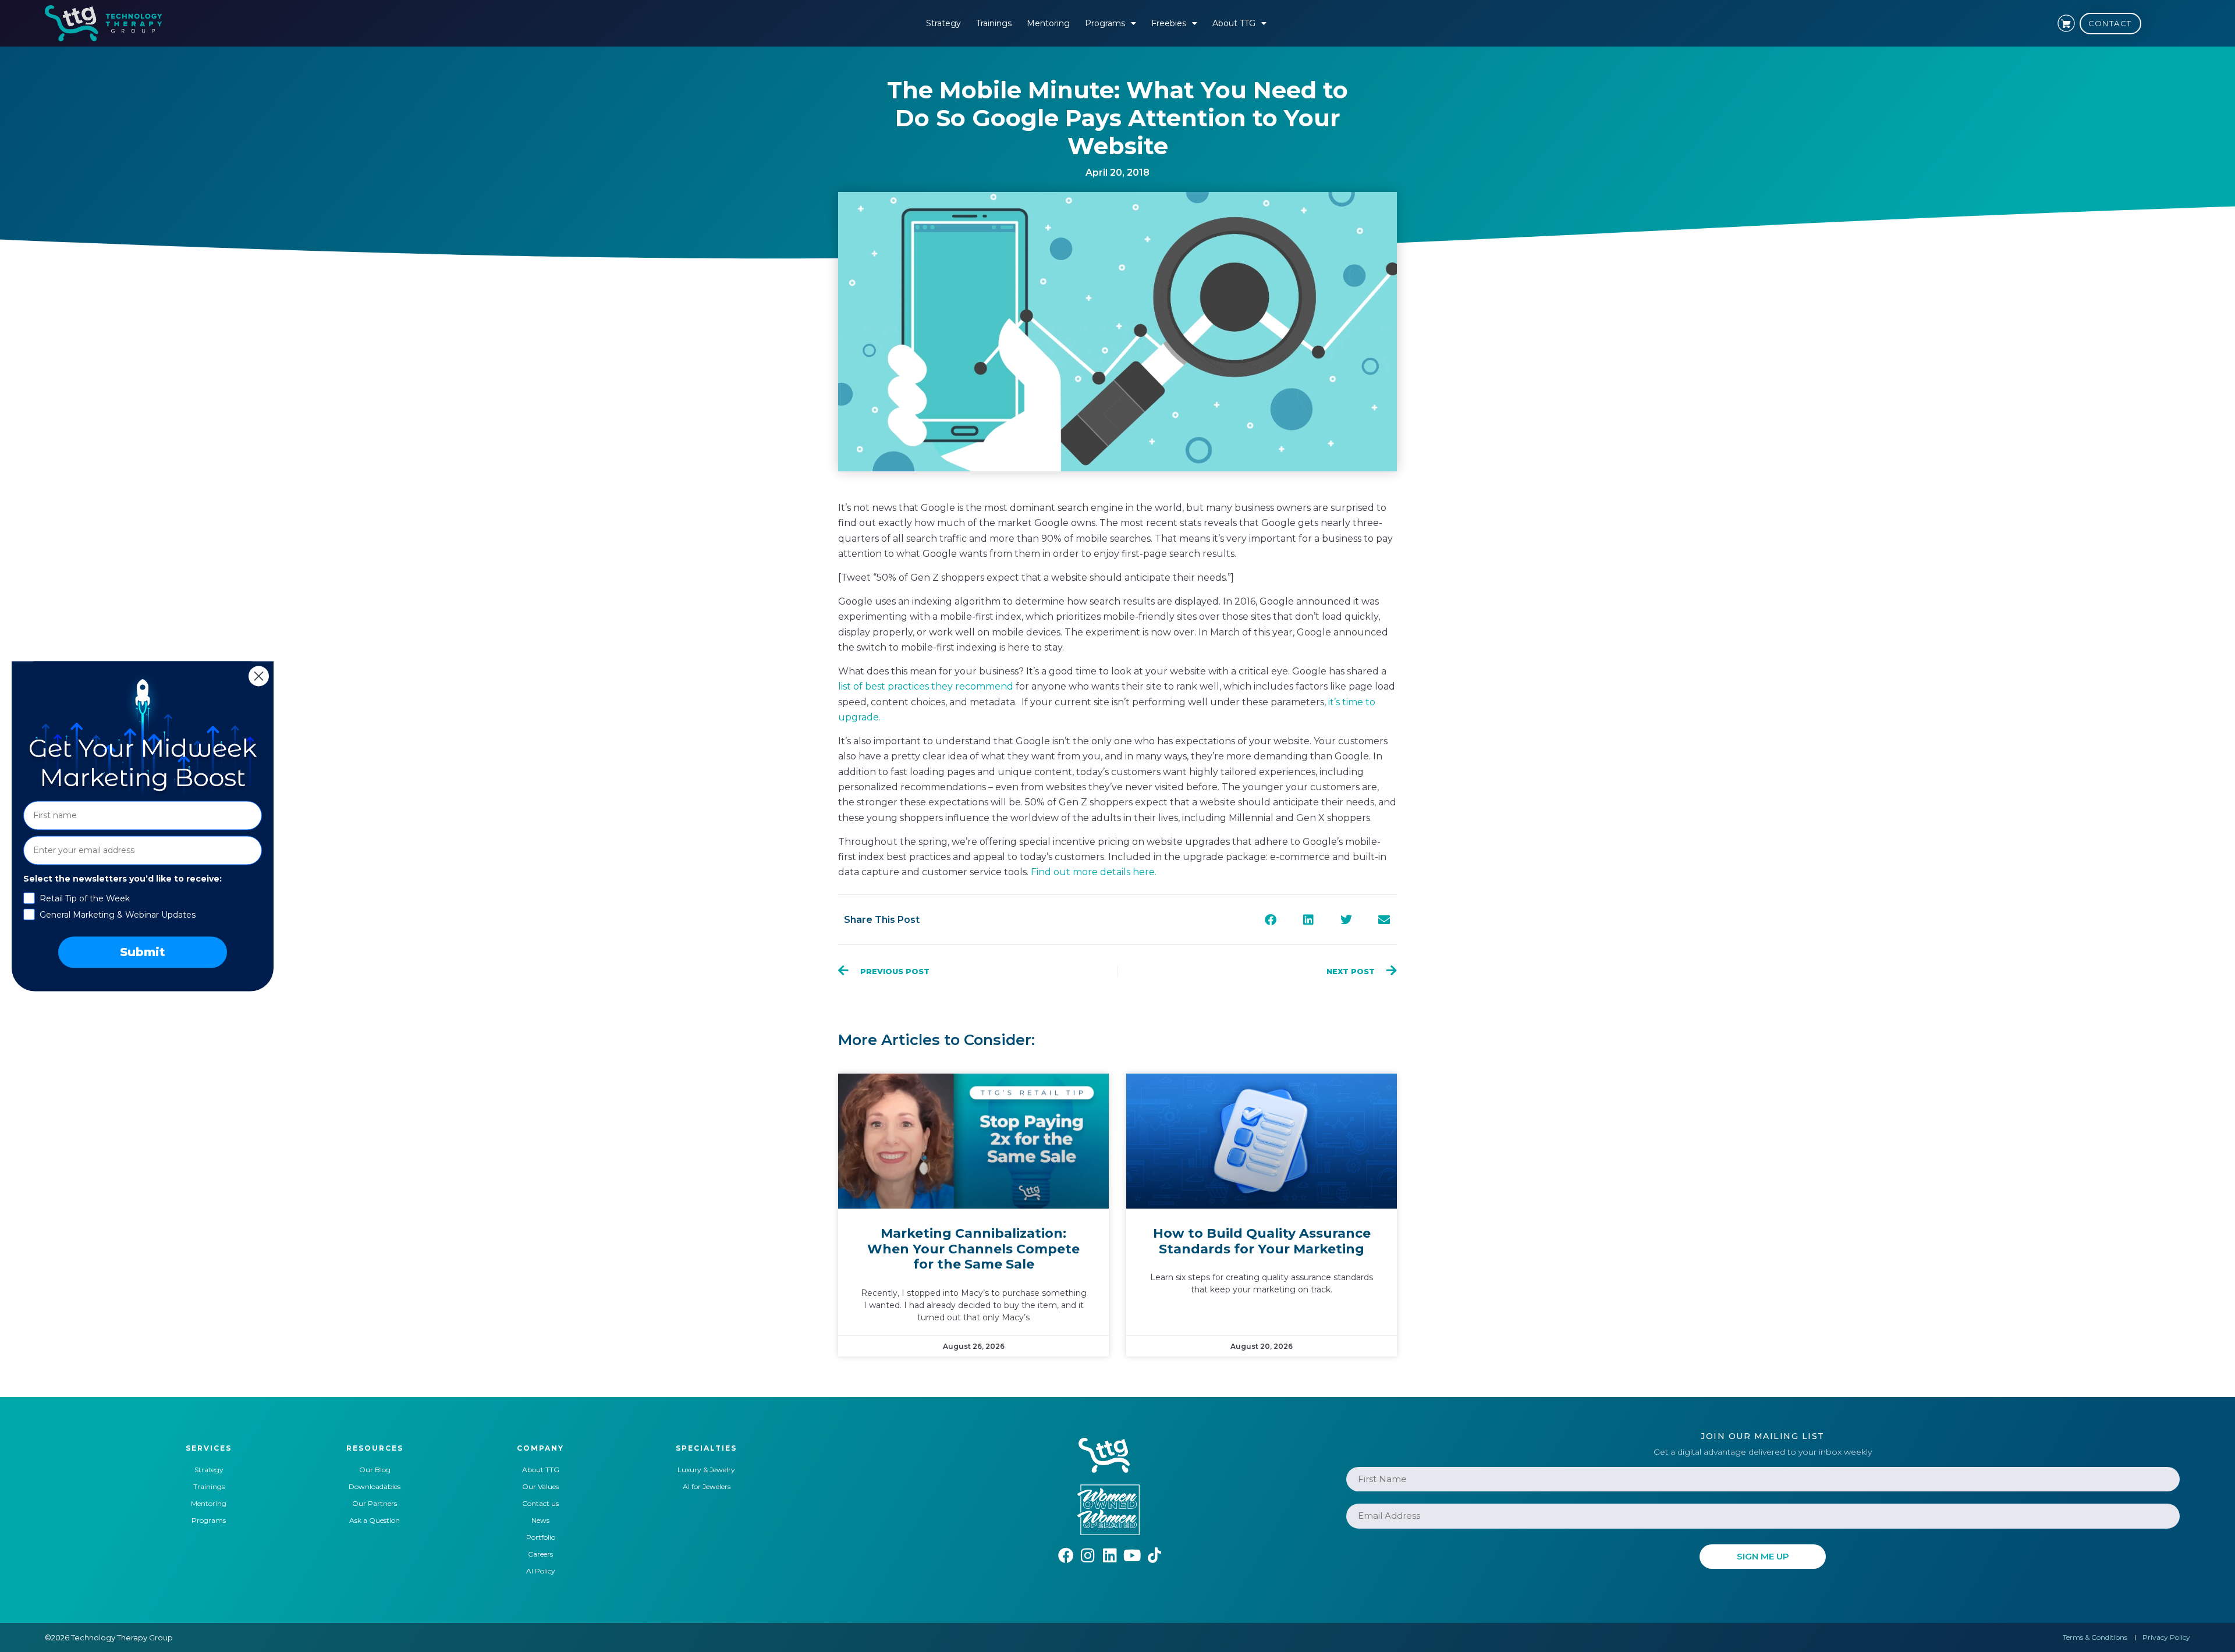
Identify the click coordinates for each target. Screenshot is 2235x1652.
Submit (143, 952)
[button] (1270, 920)
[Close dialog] (259, 676)
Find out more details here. (1094, 872)
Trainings (994, 23)
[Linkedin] (1110, 1555)
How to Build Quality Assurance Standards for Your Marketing (1262, 1241)
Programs (1105, 23)
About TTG (1234, 23)
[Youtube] (1132, 1555)
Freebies (1169, 23)
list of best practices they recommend (926, 686)
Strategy (943, 23)
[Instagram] (1088, 1555)
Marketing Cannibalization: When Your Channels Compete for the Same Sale (973, 1249)
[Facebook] (1066, 1555)
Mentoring (1048, 23)
